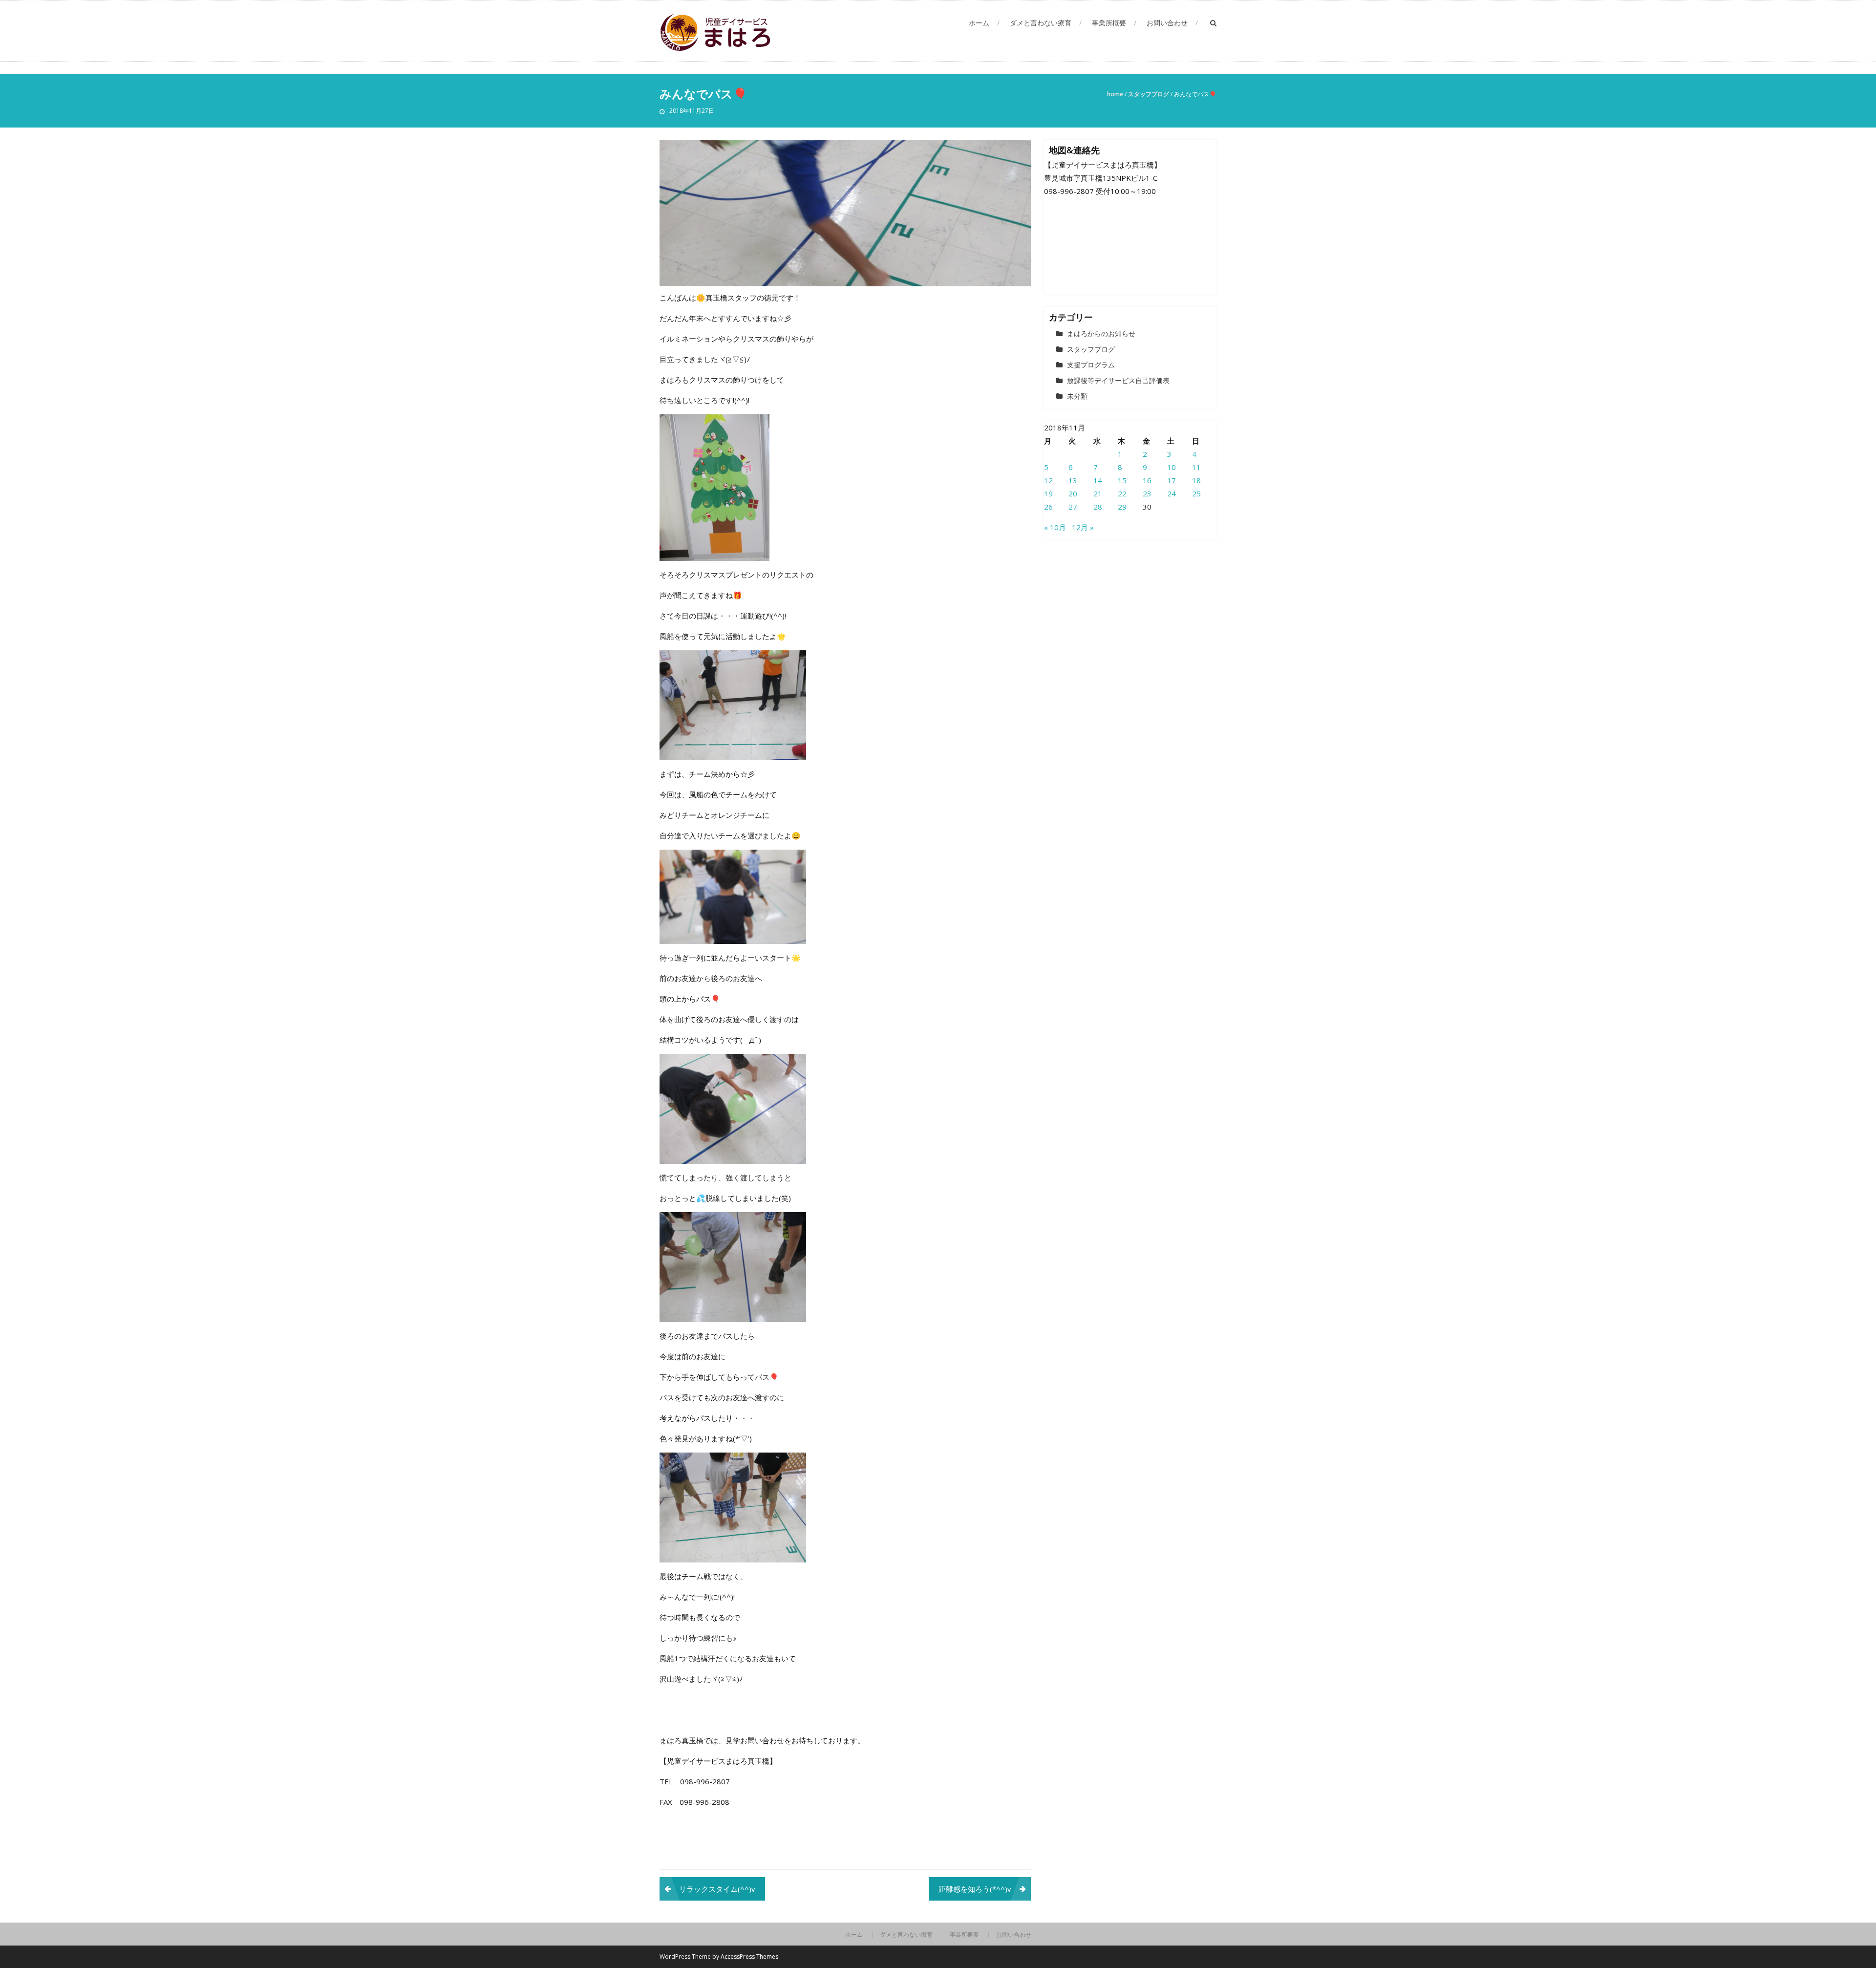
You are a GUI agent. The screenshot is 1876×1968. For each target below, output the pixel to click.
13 (1073, 480)
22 (1122, 493)
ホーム (979, 23)
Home (1115, 94)
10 (1172, 467)
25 (1196, 493)
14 (1098, 480)
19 (1048, 493)
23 (1147, 493)
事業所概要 (1109, 23)
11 (1196, 467)
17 (1172, 480)
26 (1048, 507)
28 (1098, 507)
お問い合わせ (1167, 23)
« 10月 (1055, 527)
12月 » (1083, 527)
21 (1098, 493)
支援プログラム (1091, 365)
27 (1073, 507)
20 (1073, 493)
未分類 (1077, 396)
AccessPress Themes (749, 1957)
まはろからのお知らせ (1101, 333)
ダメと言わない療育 (1041, 23)
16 (1147, 480)
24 (1172, 493)
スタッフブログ (1149, 94)
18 (1196, 480)
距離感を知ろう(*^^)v (975, 1889)
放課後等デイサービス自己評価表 (1118, 380)
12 (1048, 480)
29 (1122, 507)
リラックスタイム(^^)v (717, 1889)
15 (1122, 480)
